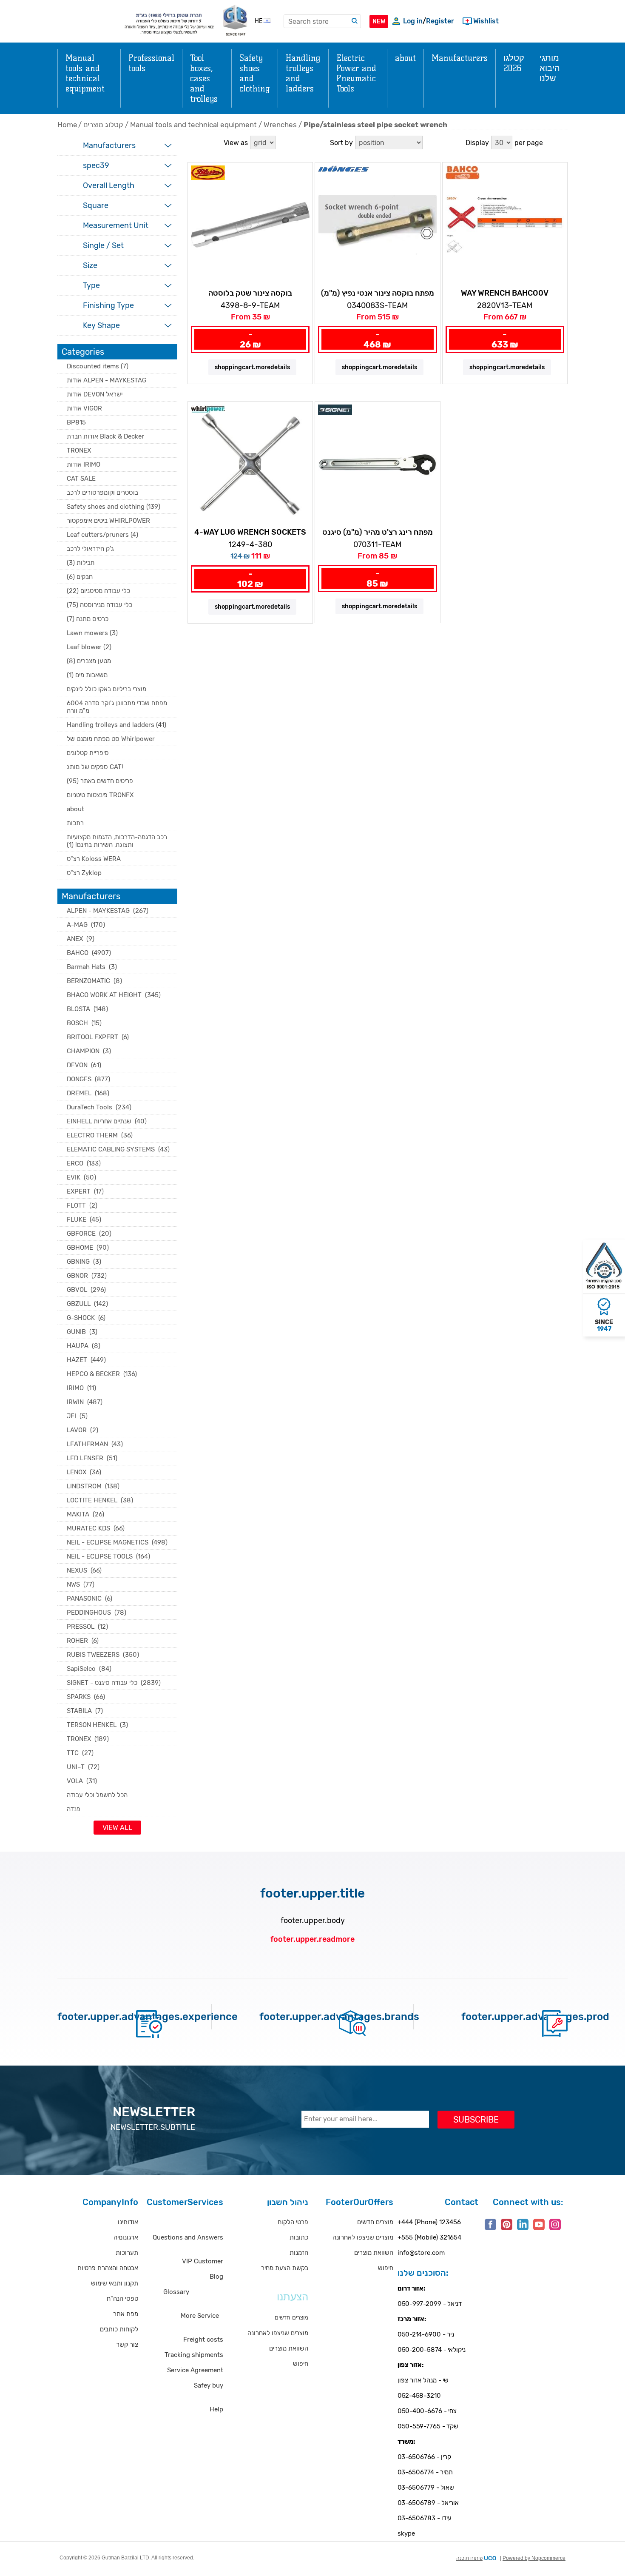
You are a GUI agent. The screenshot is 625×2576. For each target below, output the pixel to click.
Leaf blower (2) (89, 647)
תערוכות (127, 2253)
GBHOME (88, 1248)
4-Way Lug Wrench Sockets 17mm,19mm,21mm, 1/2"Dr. (250, 533)
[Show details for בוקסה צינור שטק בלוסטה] (250, 225)
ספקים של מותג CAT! (95, 767)
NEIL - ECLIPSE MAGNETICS (117, 1542)
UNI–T (83, 1767)
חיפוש (301, 2364)
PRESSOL (87, 1627)
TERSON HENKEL (97, 1725)
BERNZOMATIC (94, 981)
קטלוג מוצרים (103, 125)
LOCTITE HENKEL (100, 1500)
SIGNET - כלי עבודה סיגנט (114, 1683)
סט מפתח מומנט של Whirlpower (111, 739)
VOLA (82, 1781)
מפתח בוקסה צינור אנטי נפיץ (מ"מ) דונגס (378, 294)
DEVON (84, 1065)
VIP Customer (203, 2261)
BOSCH (84, 1023)
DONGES (88, 1079)
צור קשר (127, 2345)
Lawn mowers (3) (92, 633)
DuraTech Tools (99, 1107)
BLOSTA (87, 1009)
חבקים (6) (80, 577)
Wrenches (280, 125)
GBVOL (86, 1290)
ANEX (81, 939)
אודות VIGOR (84, 408)
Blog (216, 2277)
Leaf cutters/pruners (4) (102, 535)
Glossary (176, 2292)
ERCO (84, 1163)
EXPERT (85, 1191)
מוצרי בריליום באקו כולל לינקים (107, 689)
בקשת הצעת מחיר (285, 2268)
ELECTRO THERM (100, 1135)
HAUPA (84, 1346)
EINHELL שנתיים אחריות (107, 1121)
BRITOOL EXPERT (98, 1037)
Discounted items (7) (98, 366)
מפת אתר (126, 2314)
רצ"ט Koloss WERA (94, 859)
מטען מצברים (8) (89, 661)
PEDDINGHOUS (97, 1613)
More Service (200, 2316)
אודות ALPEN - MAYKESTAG (107, 380)
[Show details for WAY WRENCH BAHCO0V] (505, 225)
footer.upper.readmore (312, 1939)
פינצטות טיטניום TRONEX (100, 795)
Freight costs (203, 2339)
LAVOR (82, 1430)
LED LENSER (92, 1458)
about (75, 809)
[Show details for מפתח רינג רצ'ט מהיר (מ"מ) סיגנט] (377, 464)
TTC (80, 1753)
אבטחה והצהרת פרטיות (108, 2268)
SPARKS (86, 1697)
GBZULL (87, 1304)
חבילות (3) (81, 563)
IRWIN (85, 1402)
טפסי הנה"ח (122, 2299)
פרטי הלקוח (293, 2222)
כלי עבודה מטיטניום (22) (98, 591)
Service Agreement (195, 2370)
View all (117, 1828)
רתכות (75, 823)
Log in (413, 21)
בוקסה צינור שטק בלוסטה (250, 293)
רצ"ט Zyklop (84, 873)
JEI (77, 1416)
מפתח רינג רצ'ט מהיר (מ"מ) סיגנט (378, 532)
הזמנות (299, 2253)
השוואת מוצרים (289, 2348)
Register (440, 21)
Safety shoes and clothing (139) (114, 507)
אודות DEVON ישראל (95, 394)
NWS (81, 1584)
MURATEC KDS (96, 1528)
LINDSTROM (93, 1486)
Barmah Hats (92, 967)
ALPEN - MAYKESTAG (108, 911)
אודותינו (128, 2222)
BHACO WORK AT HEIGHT (114, 995)
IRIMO (81, 1388)
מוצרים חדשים (375, 2222)
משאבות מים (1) (87, 675)
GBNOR (87, 1276)
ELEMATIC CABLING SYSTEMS (118, 1149)
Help (216, 2409)
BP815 (76, 422)
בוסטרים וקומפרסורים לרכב (102, 493)
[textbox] (322, 21)
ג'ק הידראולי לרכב (90, 549)
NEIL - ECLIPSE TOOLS (108, 1556)
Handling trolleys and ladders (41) (116, 725)
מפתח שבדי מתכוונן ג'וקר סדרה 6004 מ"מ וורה (117, 707)
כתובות (299, 2237)
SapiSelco (89, 1669)
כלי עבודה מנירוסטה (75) (99, 605)
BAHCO (89, 953)
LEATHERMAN (95, 1444)
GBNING (84, 1262)
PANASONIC (89, 1599)
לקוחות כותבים (119, 2329)
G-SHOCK (86, 1318)
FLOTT (82, 1205)
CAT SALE (81, 479)
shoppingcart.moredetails (252, 367)
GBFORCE (89, 1234)
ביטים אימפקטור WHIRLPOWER (108, 521)
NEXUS (84, 1570)
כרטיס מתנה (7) (88, 619)
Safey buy (209, 2385)
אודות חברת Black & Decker (105, 436)
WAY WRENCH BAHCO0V (505, 293)
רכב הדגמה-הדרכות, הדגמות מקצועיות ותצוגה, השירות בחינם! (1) (117, 841)
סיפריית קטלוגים (88, 753)
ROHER (83, 1641)
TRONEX (79, 450)
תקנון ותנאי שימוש (115, 2283)
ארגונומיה (126, 2237)
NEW (379, 21)
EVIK (81, 1177)
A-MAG (86, 925)
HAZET (86, 1360)
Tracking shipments (194, 2355)
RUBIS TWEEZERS (103, 1655)
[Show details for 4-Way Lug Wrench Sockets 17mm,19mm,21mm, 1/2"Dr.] (250, 464)
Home (67, 125)
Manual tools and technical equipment (193, 125)
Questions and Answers (188, 2237)
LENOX (84, 1472)
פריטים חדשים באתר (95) (100, 781)
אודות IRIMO (84, 464)
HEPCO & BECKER (102, 1374)
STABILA (85, 1711)
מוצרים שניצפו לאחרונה (278, 2333)
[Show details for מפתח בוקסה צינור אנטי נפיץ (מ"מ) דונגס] (377, 225)
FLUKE (84, 1220)
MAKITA (85, 1514)
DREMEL (88, 1093)
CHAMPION (89, 1051)
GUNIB (82, 1332)
